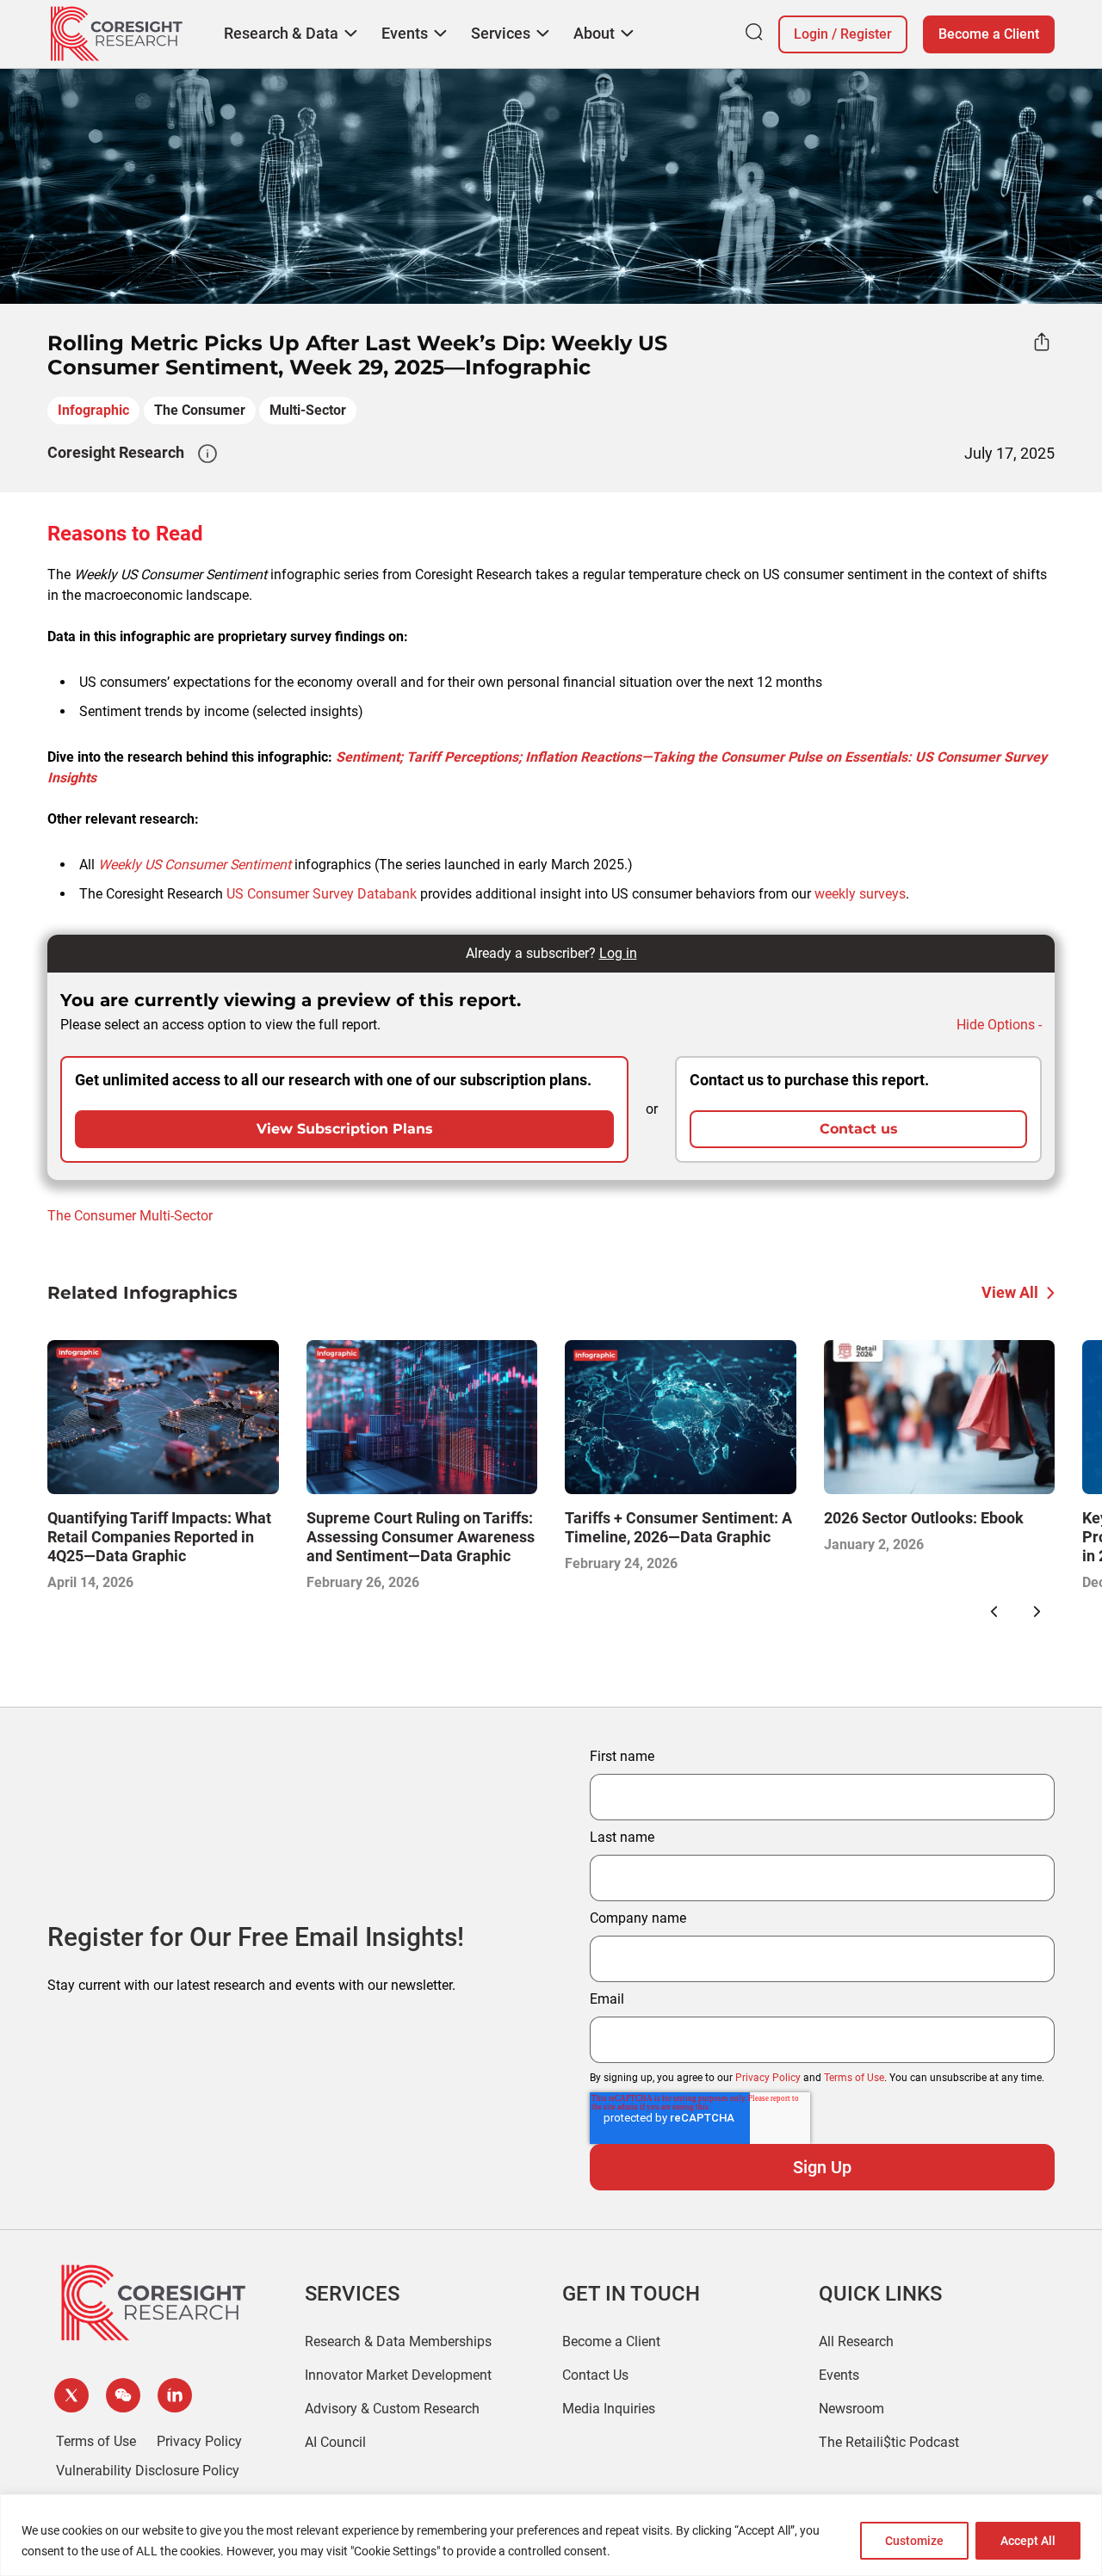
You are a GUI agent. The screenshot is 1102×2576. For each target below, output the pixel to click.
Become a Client (989, 34)
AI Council (335, 2442)
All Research (856, 2341)
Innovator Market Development (398, 2375)
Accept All (1028, 2541)
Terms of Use (854, 2078)
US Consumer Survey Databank (322, 894)
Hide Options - (999, 1025)
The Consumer (200, 410)
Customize (914, 2541)
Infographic (93, 410)
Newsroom (851, 2409)
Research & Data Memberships (398, 2341)
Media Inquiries (609, 2409)
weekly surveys (860, 894)
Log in (618, 953)
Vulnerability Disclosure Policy (148, 2471)
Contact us (859, 1129)
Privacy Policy (768, 2078)
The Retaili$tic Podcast (889, 2442)
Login (811, 34)
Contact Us (595, 2375)
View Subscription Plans (345, 1129)
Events (839, 2375)
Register (866, 34)
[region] (551, 2535)
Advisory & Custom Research (392, 2409)
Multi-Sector (308, 410)
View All (1010, 1292)
